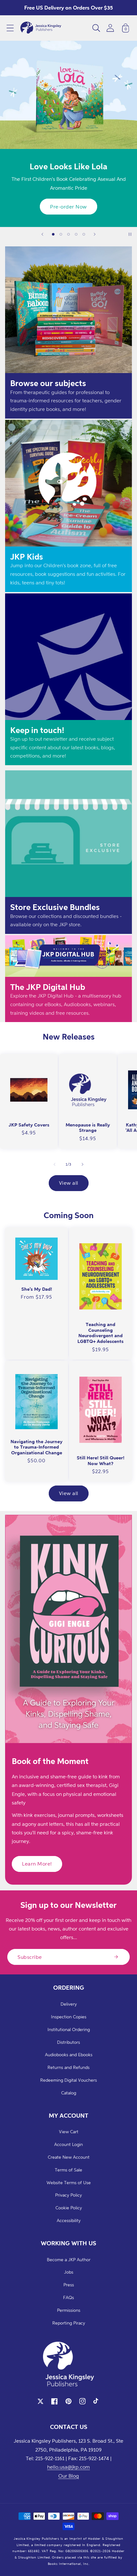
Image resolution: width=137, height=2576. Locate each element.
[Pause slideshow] (130, 234)
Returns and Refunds (68, 2067)
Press (69, 2285)
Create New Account (69, 2157)
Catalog (69, 2093)
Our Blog (69, 2476)
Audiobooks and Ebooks (69, 2054)
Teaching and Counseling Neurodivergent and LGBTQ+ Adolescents (101, 1333)
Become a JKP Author (69, 2259)
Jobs (69, 2272)
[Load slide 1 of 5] (53, 234)
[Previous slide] (42, 234)
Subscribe (30, 1957)
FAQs (68, 2297)
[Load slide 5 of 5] (84, 234)
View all (69, 1183)
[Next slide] (95, 234)
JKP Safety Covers (29, 1125)
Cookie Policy (69, 2208)
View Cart (69, 2131)
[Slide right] (83, 1164)
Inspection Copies (69, 2017)
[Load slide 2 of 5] (61, 234)
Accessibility (69, 2220)
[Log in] (110, 28)
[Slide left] (54, 1164)
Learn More (69, 207)
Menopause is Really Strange (88, 1128)
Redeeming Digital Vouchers (68, 2080)
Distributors (68, 2042)
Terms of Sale (68, 2170)
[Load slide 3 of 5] (68, 234)
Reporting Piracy (69, 2323)
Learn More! (37, 1864)
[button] (10, 28)
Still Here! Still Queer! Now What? (101, 1461)
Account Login (68, 2144)
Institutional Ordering (69, 2029)
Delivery (69, 2004)
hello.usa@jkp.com (68, 2467)
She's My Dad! (37, 1289)
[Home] (41, 28)
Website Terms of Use (69, 2182)
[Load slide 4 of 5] (76, 234)
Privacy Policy (68, 2195)
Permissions (69, 2310)
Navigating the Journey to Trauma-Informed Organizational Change (36, 1447)
